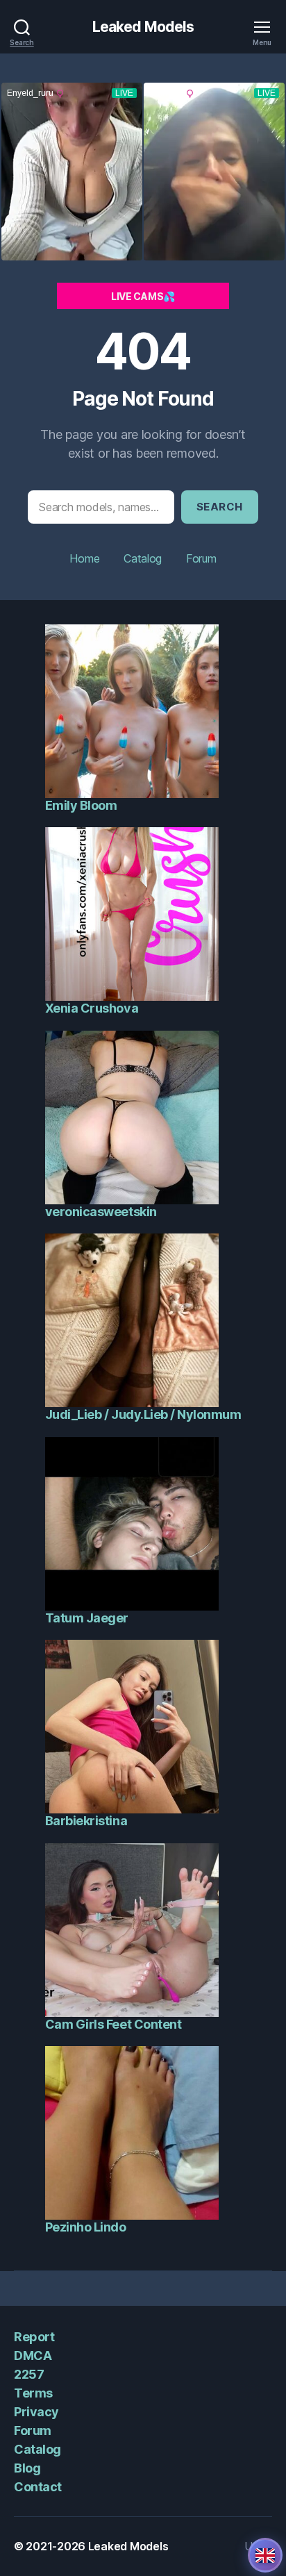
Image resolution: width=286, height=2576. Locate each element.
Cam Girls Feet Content (113, 2024)
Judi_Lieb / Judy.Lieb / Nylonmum (143, 1414)
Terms (33, 2393)
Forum (201, 558)
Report (34, 2337)
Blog (27, 2468)
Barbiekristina (86, 1821)
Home (84, 558)
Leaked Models (143, 27)
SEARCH (220, 507)
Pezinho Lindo (86, 2227)
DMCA (33, 2355)
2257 (29, 2374)
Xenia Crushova (92, 1008)
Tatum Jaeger (87, 1618)
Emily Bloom (81, 805)
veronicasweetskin (101, 1212)
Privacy (36, 2412)
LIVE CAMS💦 (143, 296)
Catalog (143, 558)
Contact (38, 2487)
